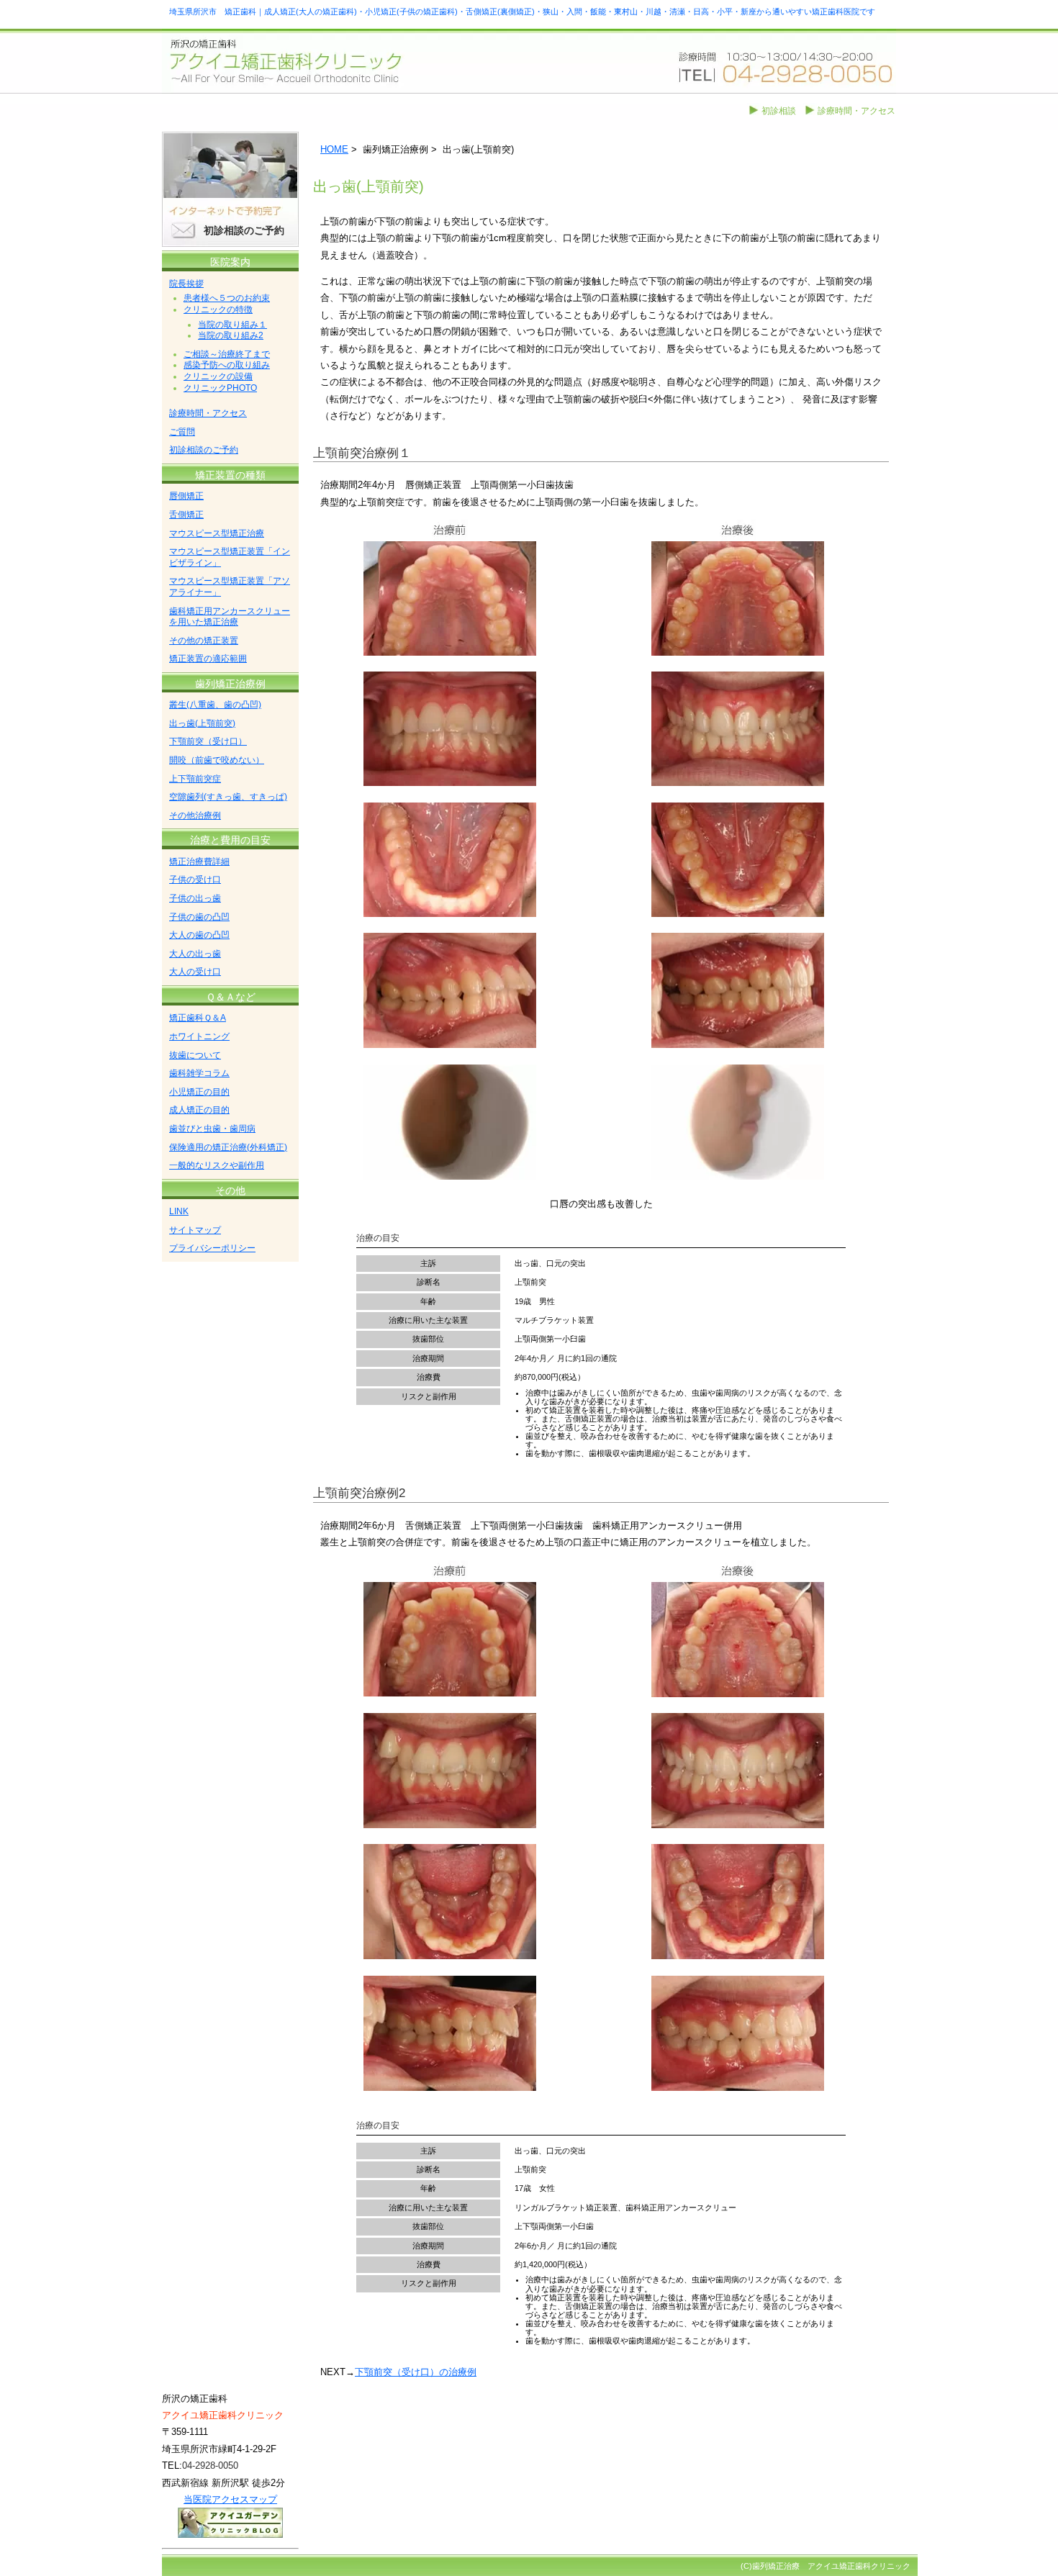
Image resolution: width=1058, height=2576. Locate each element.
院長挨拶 (186, 284)
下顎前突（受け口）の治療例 (416, 2372)
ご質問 (182, 432)
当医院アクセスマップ (230, 2499)
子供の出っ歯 (195, 898)
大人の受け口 (195, 972)
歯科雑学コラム (199, 1073)
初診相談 (779, 111)
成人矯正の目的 (199, 1110)
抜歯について (195, 1055)
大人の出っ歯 (195, 954)
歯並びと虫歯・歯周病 (212, 1129)
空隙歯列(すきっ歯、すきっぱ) (228, 797)
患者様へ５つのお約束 (227, 298)
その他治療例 (195, 815)
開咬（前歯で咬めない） (217, 760)
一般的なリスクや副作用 (217, 1165)
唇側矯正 (186, 496)
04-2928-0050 (210, 2466)
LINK (179, 1211)
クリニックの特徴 (218, 309)
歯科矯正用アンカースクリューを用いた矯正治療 (230, 617)
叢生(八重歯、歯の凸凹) (215, 705)
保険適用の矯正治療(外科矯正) (228, 1147)
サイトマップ (195, 1230)
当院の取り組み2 (231, 335)
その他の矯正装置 (204, 641)
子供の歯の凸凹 (199, 917)
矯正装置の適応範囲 (208, 659)
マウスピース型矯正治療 (217, 533)
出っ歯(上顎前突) (202, 723)
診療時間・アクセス (856, 111)
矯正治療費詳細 (199, 862)
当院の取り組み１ (232, 325)
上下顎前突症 (195, 779)
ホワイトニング (199, 1036)
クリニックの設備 (218, 376)
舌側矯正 (186, 515)
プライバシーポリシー (212, 1248)
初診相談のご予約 (244, 230)
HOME (334, 149)
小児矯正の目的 (199, 1092)
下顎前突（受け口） (208, 741)
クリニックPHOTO (220, 388)
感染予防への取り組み (227, 365)
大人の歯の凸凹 (199, 935)
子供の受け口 (195, 880)
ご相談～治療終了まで (227, 354)
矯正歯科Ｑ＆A (198, 1018)
